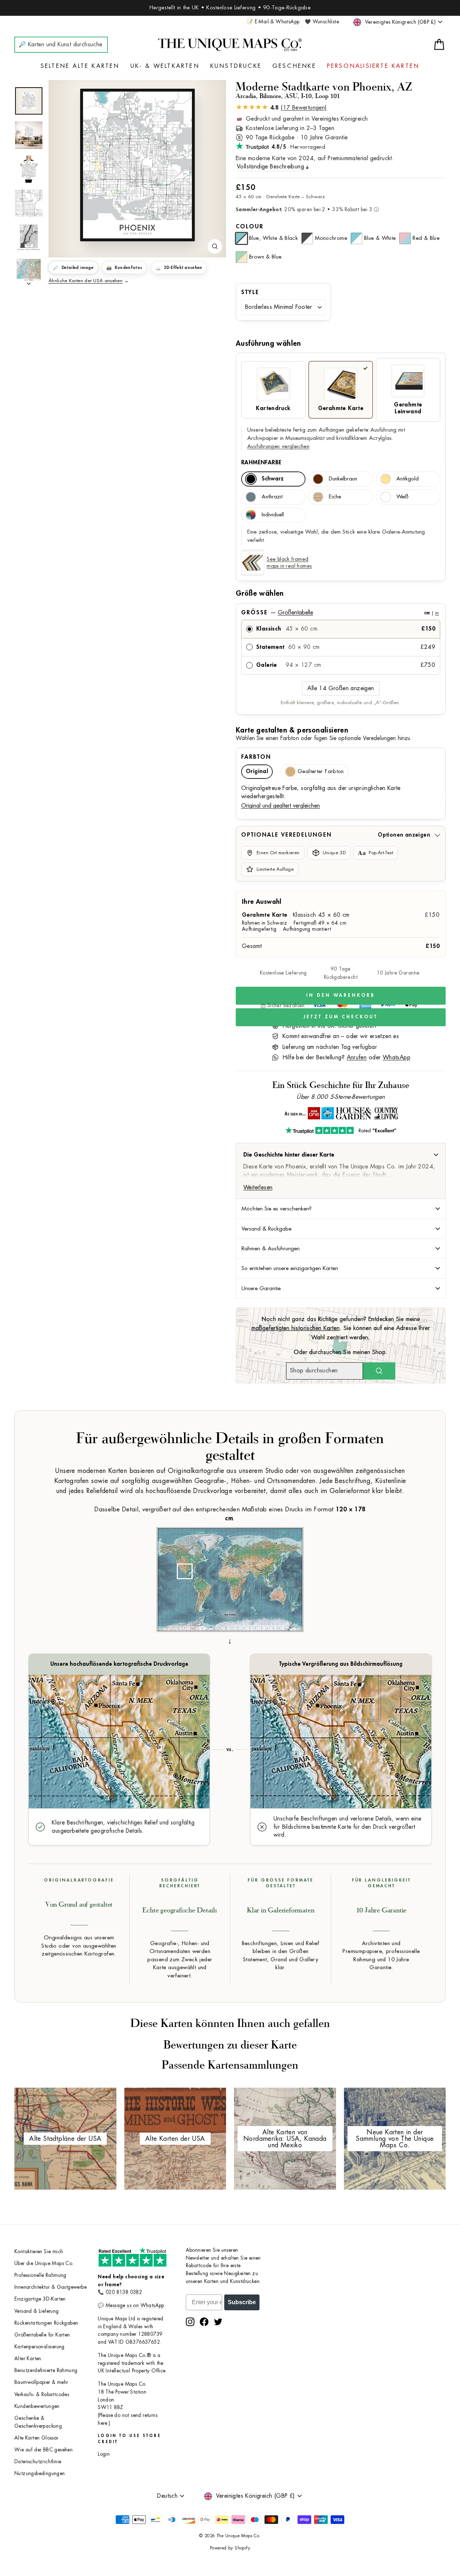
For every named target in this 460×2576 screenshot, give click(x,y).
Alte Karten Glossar (36, 2438)
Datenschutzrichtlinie (38, 2462)
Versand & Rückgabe (266, 1229)
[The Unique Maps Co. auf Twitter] (218, 2322)
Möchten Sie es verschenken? (277, 1209)
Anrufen (357, 1057)
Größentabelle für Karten (42, 2335)
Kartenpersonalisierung (40, 2347)
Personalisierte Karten (373, 66)
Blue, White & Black (273, 238)
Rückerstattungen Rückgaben (46, 2323)
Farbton (256, 757)
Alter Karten (28, 2359)
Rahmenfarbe (261, 462)
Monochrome (331, 238)
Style (250, 292)
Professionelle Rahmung (40, 2275)
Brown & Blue (265, 257)
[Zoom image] (215, 246)
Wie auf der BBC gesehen (43, 2450)
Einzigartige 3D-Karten (40, 2299)
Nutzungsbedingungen (40, 2473)
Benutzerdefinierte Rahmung (46, 2370)
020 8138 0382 (124, 2292)
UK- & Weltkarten (165, 66)
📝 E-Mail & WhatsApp (273, 22)
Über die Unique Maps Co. (44, 2263)
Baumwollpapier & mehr (41, 2382)
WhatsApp (397, 1057)
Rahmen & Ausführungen (271, 1249)
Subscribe (242, 2302)
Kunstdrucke (236, 66)
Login (104, 2454)
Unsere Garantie (261, 1288)
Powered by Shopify (230, 2548)
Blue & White (380, 238)
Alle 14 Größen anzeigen (341, 688)
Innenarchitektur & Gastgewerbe (50, 2287)
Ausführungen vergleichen (278, 447)
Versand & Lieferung (37, 2311)
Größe (340, 613)
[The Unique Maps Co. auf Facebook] (204, 2322)
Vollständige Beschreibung (270, 167)
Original (257, 771)
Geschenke (294, 66)
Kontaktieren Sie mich (39, 2252)
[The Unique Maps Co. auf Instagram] (190, 2322)
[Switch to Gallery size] (137, 165)
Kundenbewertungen (37, 2406)
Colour (250, 227)
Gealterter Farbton (321, 771)
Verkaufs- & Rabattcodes (42, 2394)
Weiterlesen (258, 1187)
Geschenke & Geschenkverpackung (38, 2422)
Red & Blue (426, 238)
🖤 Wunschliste (322, 22)
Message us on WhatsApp (135, 2305)
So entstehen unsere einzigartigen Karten (290, 1268)
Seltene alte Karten (80, 66)
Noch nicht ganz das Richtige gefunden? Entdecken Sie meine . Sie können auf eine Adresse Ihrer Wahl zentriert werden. (341, 1328)
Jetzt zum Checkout (341, 1017)
